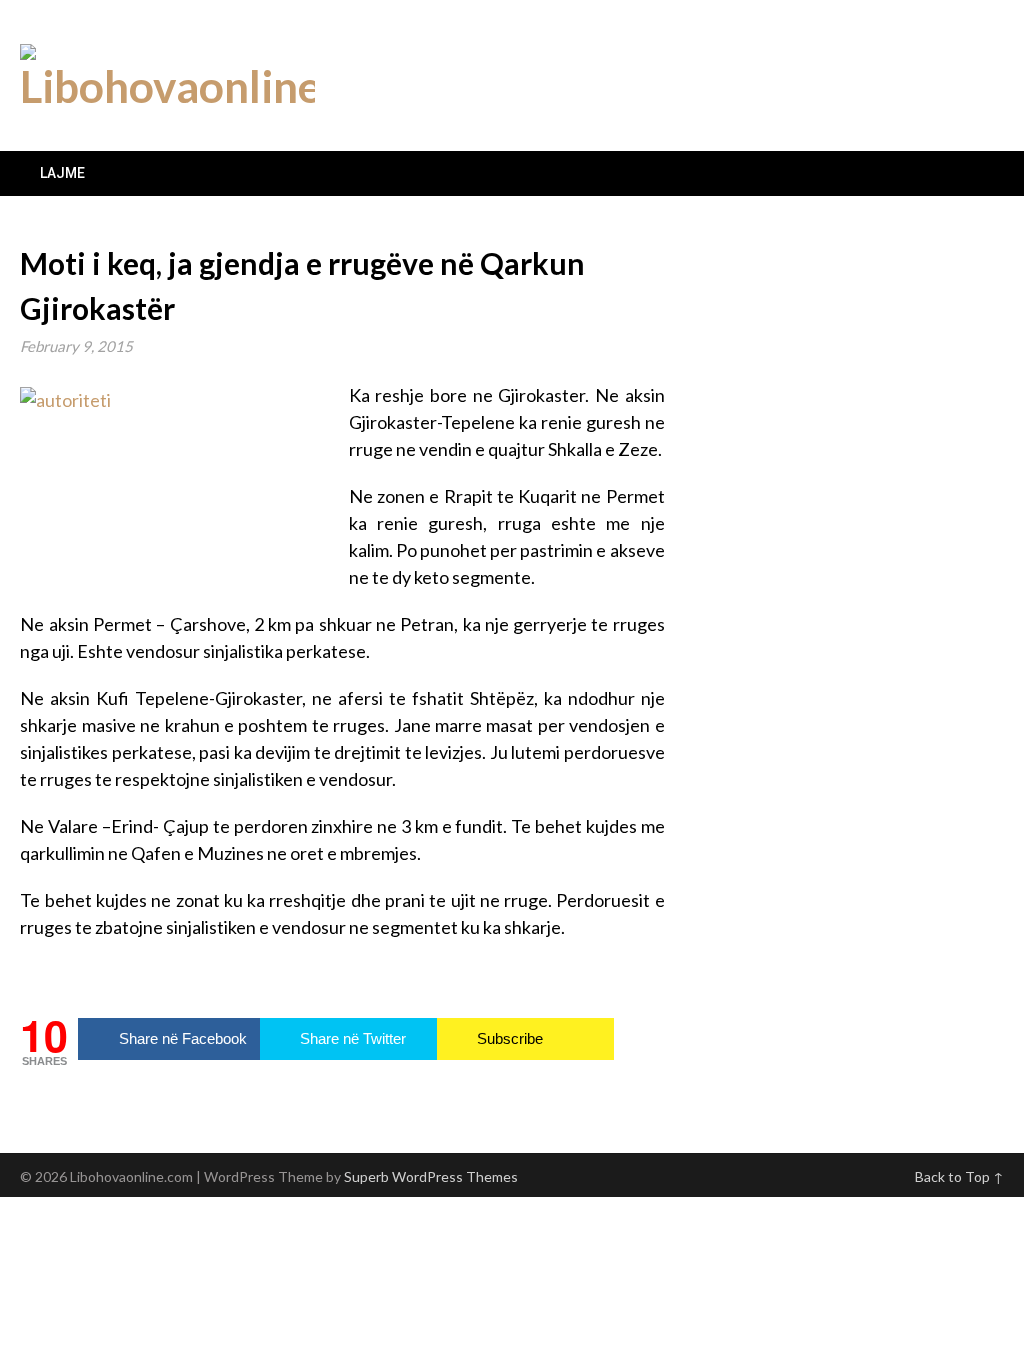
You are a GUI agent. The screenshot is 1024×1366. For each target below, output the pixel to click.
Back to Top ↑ (959, 1176)
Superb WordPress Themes (431, 1176)
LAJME (62, 173)
